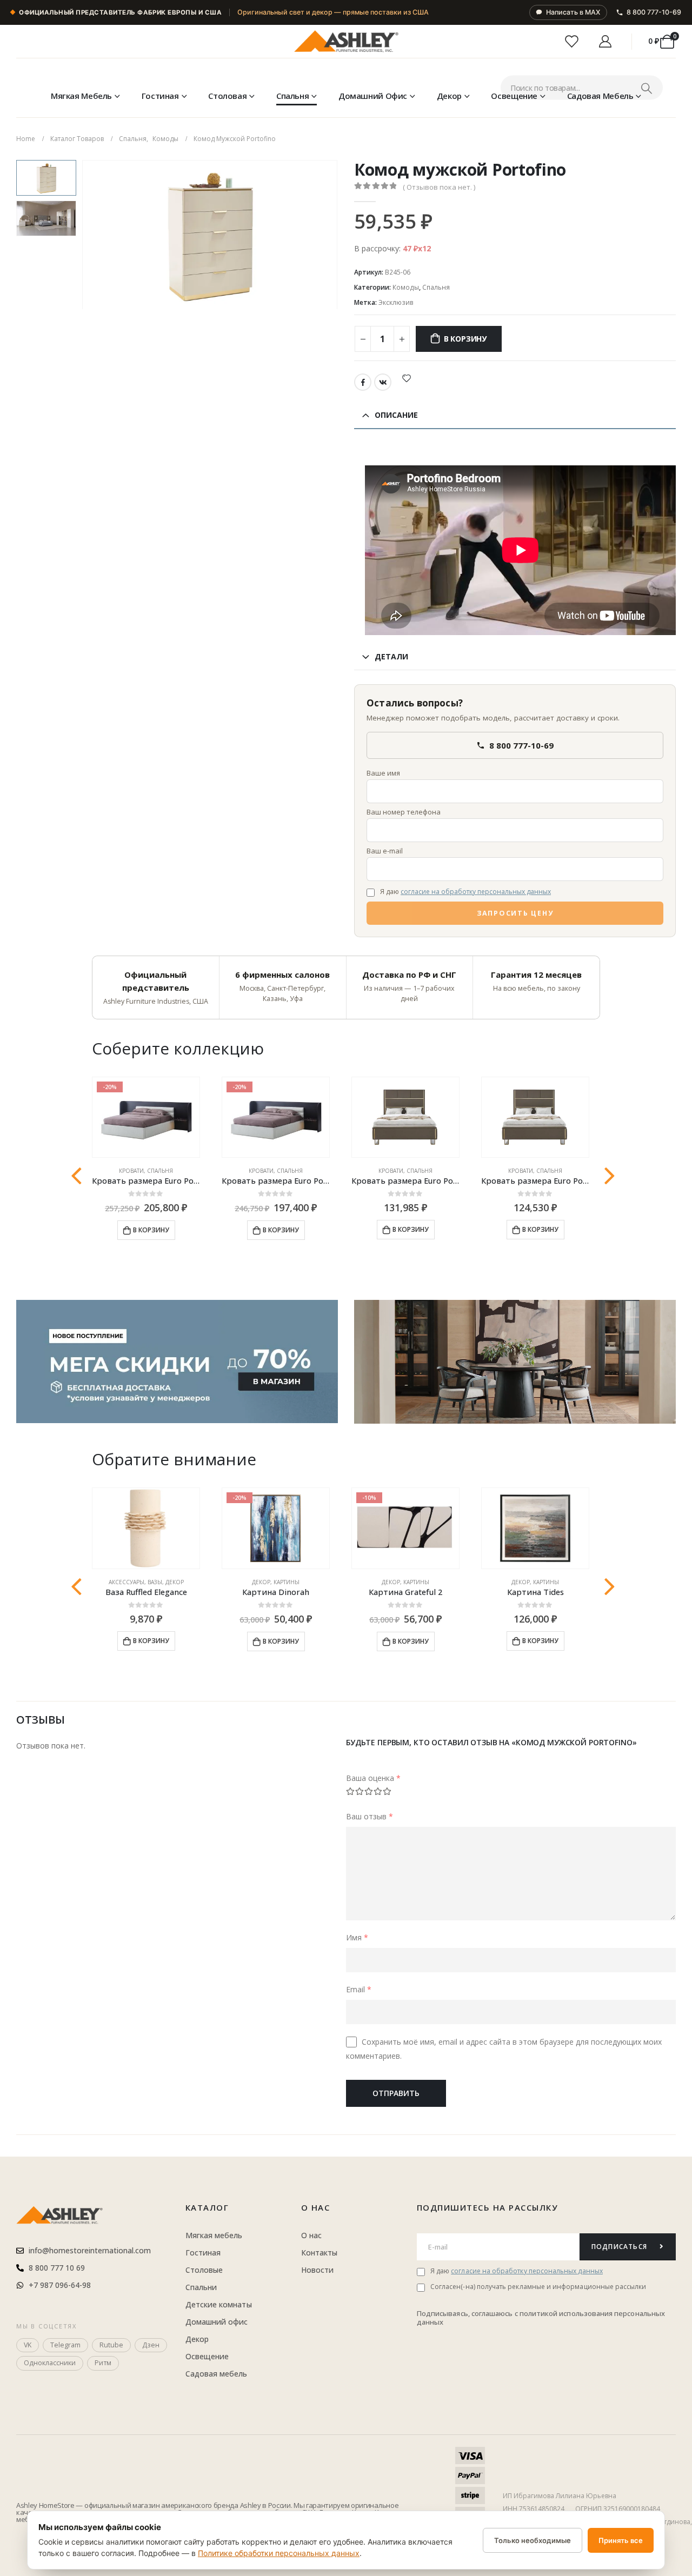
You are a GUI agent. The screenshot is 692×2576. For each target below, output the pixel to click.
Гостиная (160, 96)
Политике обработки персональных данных (279, 2553)
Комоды (406, 287)
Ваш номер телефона (404, 812)
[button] (84, 235)
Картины (287, 1582)
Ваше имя (383, 773)
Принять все (621, 2540)
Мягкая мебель (81, 96)
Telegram (65, 2345)
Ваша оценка (373, 1778)
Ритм (103, 2363)
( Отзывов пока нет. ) (439, 187)
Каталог (207, 2207)
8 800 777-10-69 (654, 12)
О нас (316, 2207)
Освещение (514, 96)
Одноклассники (50, 2363)
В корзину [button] (151, 1230)
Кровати (131, 1171)
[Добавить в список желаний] (407, 378)
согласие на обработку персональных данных (476, 892)
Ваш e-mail (385, 851)
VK (383, 382)
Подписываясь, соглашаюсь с (468, 2313)
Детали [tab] (391, 656)
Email (359, 1989)
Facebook (363, 382)
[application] (515, 1362)
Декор (449, 96)
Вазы (155, 1582)
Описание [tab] (396, 415)
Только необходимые (533, 2540)
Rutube (111, 2345)
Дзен (151, 2345)
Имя (357, 1937)
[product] (405, 1117)
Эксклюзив (396, 302)
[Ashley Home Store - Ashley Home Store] (346, 42)
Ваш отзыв (370, 1816)
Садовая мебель (600, 96)
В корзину (465, 339)
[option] (46, 178)
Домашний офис (373, 96)
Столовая (227, 96)
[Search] (646, 88)
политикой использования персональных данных (541, 2318)
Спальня (292, 96)
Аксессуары (127, 1582)
